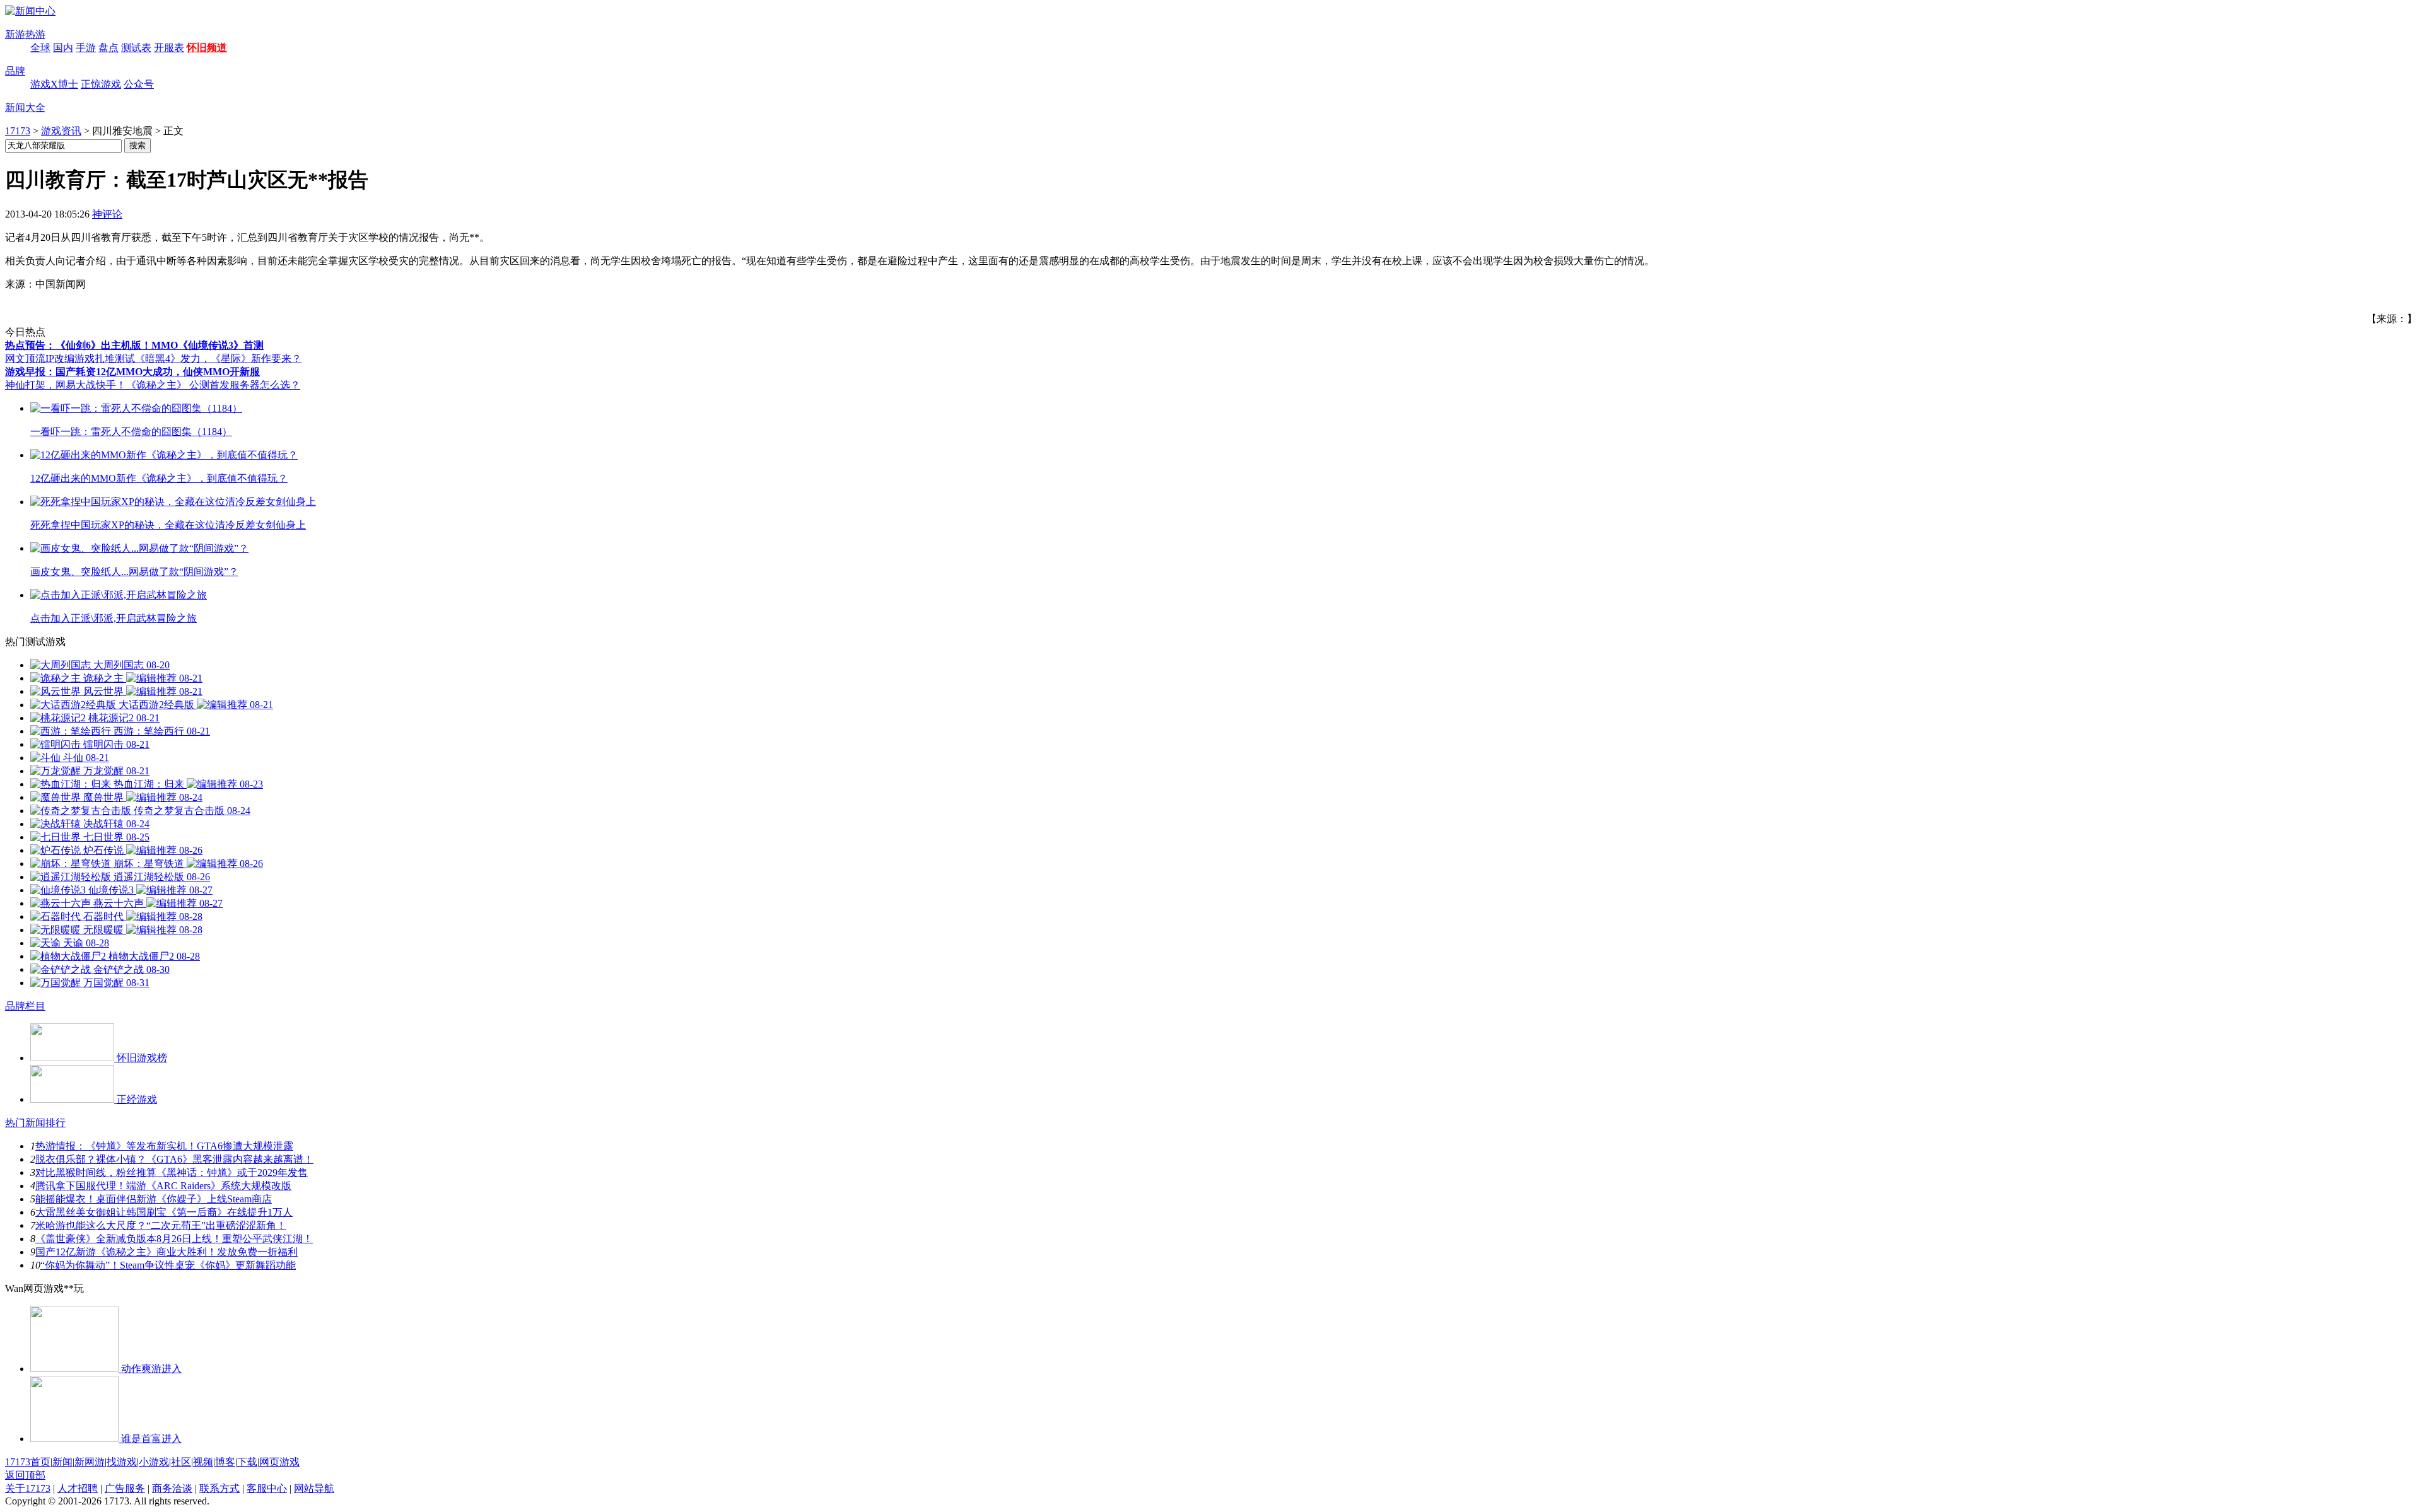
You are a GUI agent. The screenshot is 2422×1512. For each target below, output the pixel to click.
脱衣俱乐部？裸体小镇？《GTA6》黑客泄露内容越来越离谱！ (174, 1159)
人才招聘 (78, 1488)
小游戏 (154, 1462)
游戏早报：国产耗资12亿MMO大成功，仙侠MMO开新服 (132, 372)
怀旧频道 (207, 48)
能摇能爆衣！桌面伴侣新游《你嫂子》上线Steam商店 (154, 1199)
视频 (203, 1462)
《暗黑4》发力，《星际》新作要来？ (218, 358)
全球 (40, 48)
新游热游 (25, 34)
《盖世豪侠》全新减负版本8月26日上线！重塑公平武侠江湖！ (174, 1239)
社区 (181, 1462)
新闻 (62, 1462)
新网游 (90, 1462)
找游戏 (122, 1462)
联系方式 (219, 1488)
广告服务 (125, 1488)
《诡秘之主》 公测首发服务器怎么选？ (213, 385)
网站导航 (314, 1488)
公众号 (139, 84)
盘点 (108, 48)
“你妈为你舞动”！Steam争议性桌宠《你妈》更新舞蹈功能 (168, 1265)
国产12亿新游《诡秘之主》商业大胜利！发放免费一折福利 (167, 1252)
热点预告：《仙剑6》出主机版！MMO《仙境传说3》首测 (134, 345)
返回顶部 (25, 1475)
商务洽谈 (172, 1488)
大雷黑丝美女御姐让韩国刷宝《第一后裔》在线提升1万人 (164, 1212)
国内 (63, 48)
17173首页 (28, 1462)
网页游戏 (279, 1462)
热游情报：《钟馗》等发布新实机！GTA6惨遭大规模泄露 (164, 1146)
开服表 (169, 48)
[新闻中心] (30, 11)
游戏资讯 (61, 131)
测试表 (136, 48)
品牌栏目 (25, 1006)
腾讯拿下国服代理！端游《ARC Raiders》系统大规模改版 (163, 1186)
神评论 (107, 214)
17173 (18, 131)
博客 (225, 1462)
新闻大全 (25, 108)
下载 (247, 1462)
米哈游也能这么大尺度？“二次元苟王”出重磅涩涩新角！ (161, 1225)
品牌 (15, 71)
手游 (86, 48)
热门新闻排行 (35, 1123)
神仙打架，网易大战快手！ (66, 385)
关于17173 (28, 1488)
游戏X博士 (54, 84)
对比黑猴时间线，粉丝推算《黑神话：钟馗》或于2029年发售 (172, 1172)
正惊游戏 (101, 84)
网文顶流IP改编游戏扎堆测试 (70, 358)
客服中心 (267, 1488)
